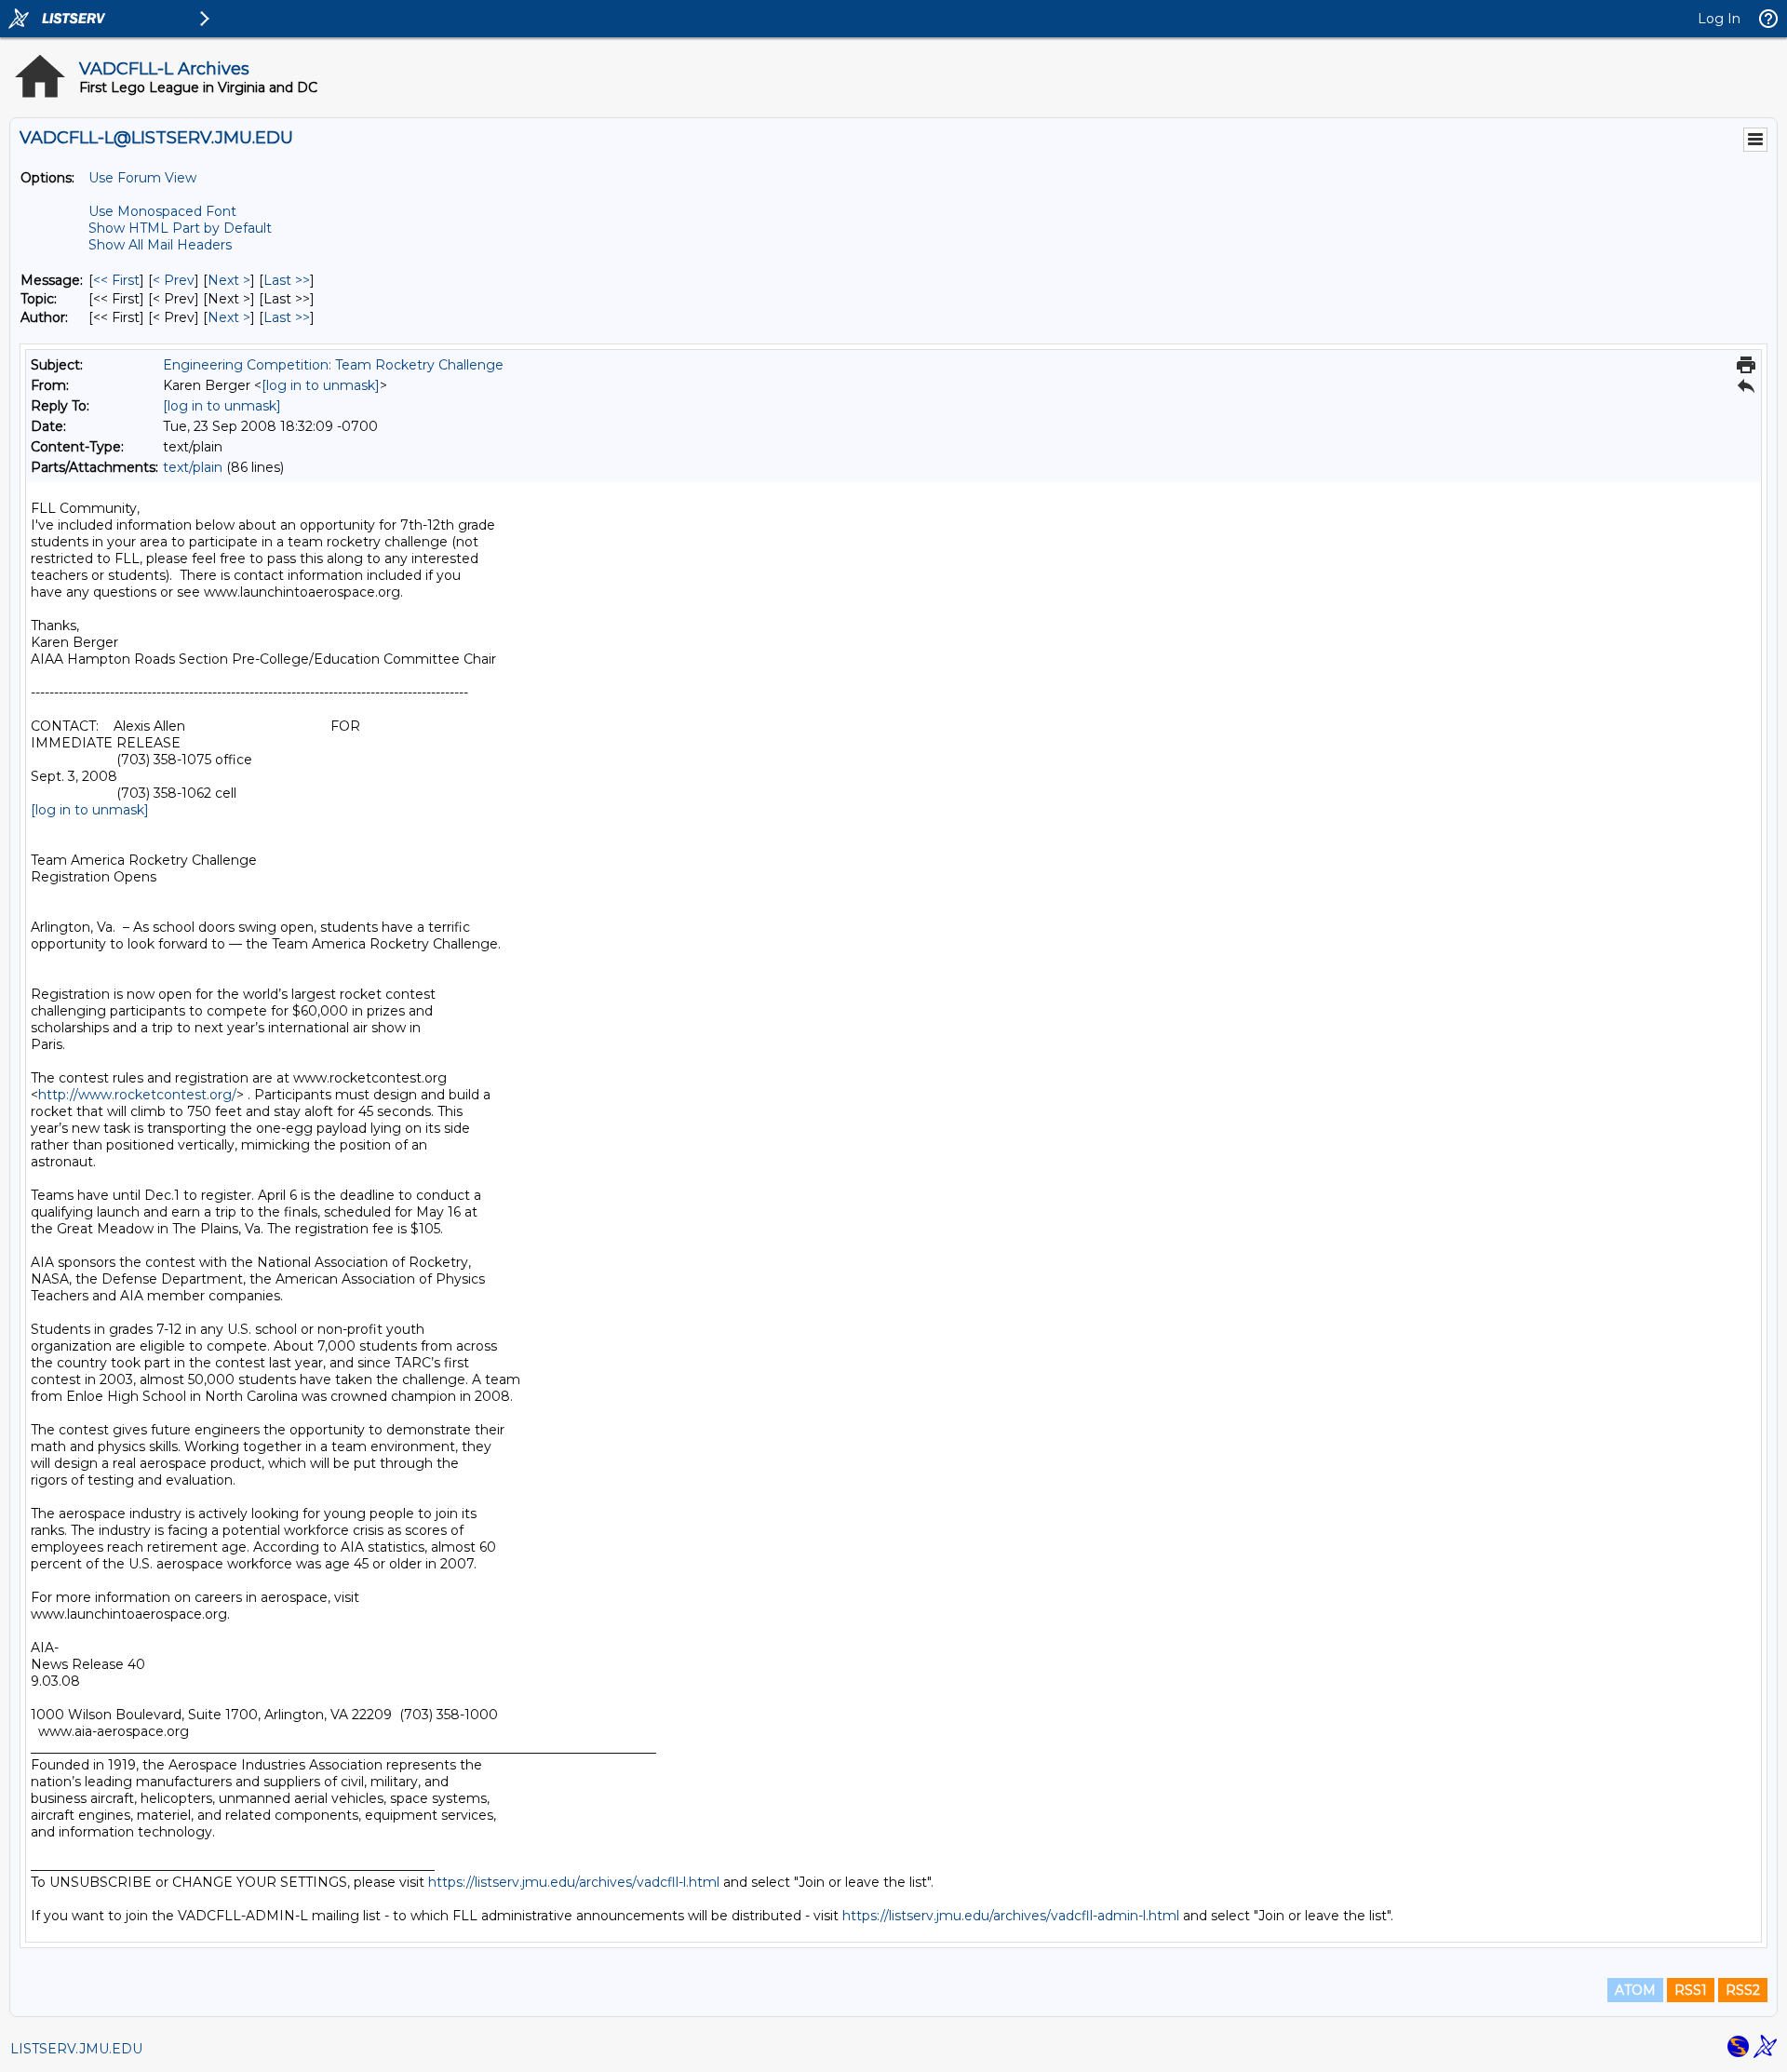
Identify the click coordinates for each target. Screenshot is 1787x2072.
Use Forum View (142, 178)
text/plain (193, 467)
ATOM (1635, 1990)
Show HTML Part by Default (180, 228)
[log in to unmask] (321, 385)
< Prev (174, 280)
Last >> (287, 280)
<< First (116, 280)
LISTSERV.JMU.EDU (76, 2049)
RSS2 (1743, 1990)
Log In (1719, 19)
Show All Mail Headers (160, 245)
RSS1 (1691, 1990)
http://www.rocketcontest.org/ (137, 1095)
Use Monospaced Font (162, 211)
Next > (229, 280)
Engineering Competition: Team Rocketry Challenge (333, 365)
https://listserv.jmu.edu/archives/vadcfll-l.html (574, 1882)
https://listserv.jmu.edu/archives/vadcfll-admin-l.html (1011, 1916)
